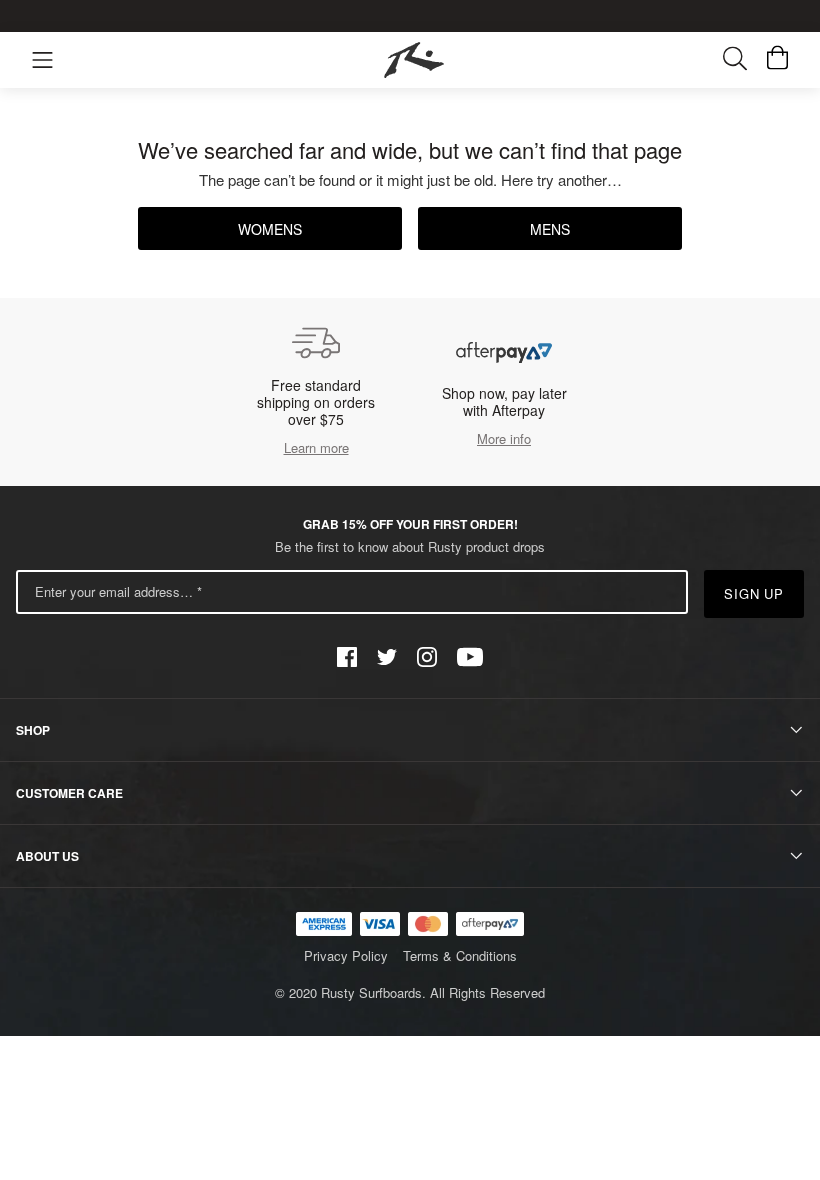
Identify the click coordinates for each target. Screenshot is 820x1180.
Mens (550, 229)
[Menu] (42, 60)
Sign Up (754, 593)
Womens (270, 229)
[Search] (745, 60)
